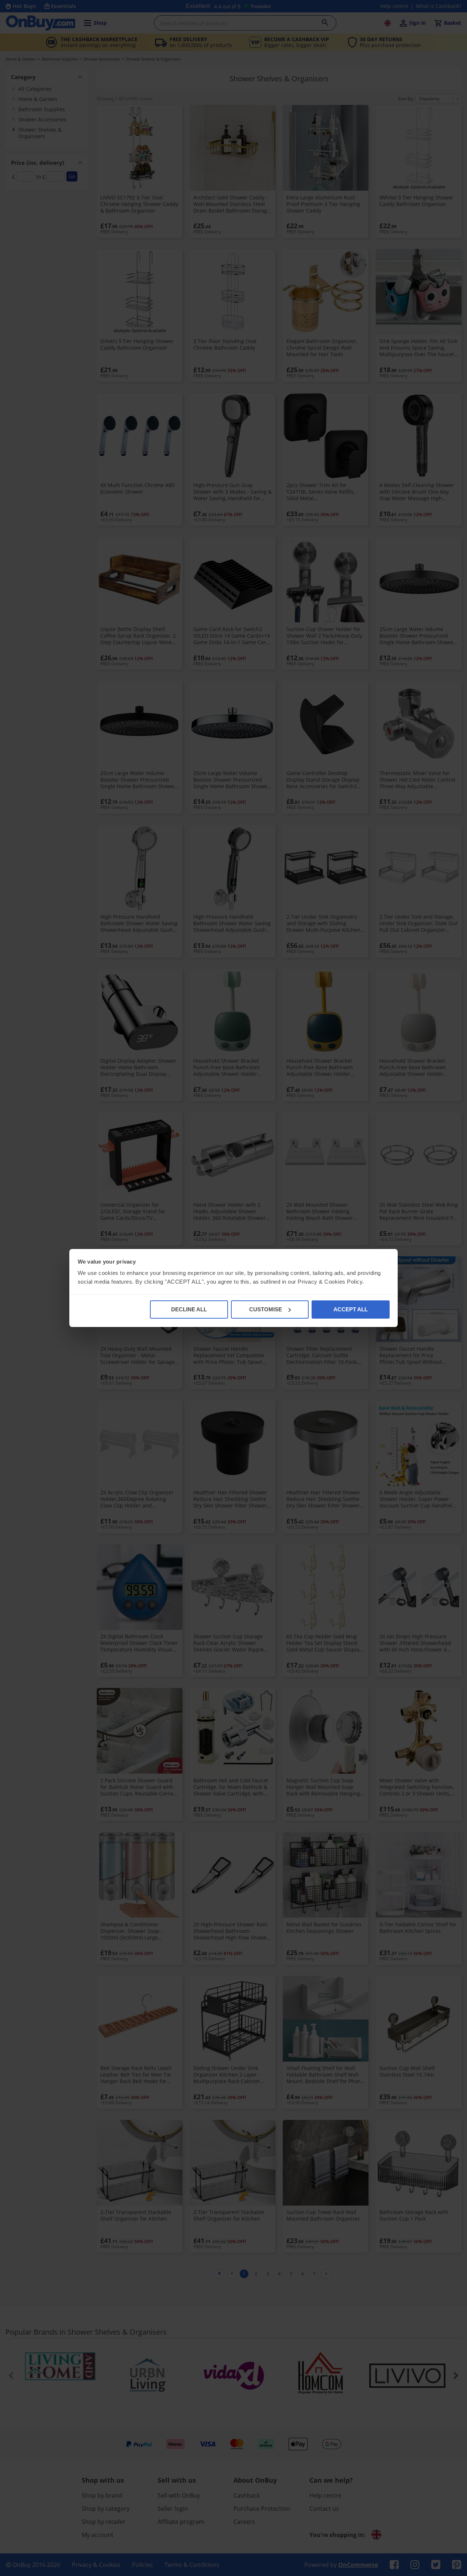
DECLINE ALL (189, 1309)
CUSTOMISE (266, 1309)
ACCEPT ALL (351, 1309)
